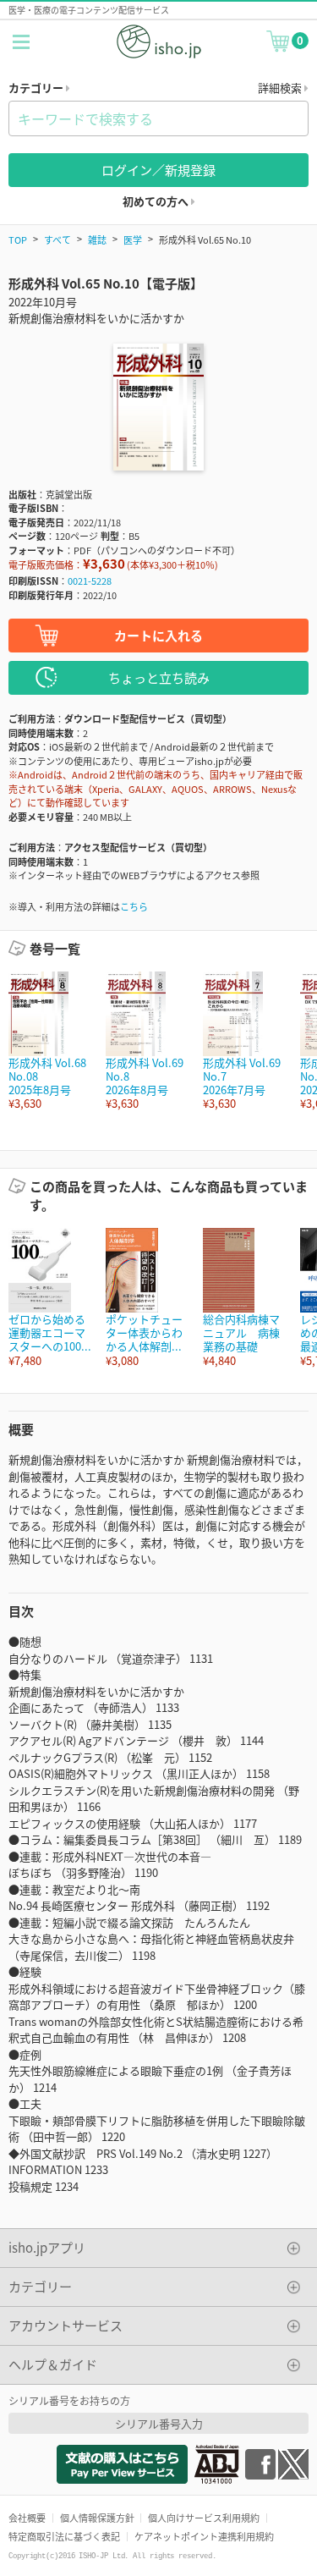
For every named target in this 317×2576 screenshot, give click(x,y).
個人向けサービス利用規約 (204, 2518)
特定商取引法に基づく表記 (64, 2536)
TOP (18, 239)
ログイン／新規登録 (158, 170)
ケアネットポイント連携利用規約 (204, 2536)
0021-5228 (90, 581)
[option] (49, 1041)
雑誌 (97, 239)
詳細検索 (281, 88)
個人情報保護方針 (97, 2518)
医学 (133, 239)
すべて (57, 239)
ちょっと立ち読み (159, 677)
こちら (134, 906)
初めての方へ (157, 201)
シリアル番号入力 (159, 2423)
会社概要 (27, 2518)
